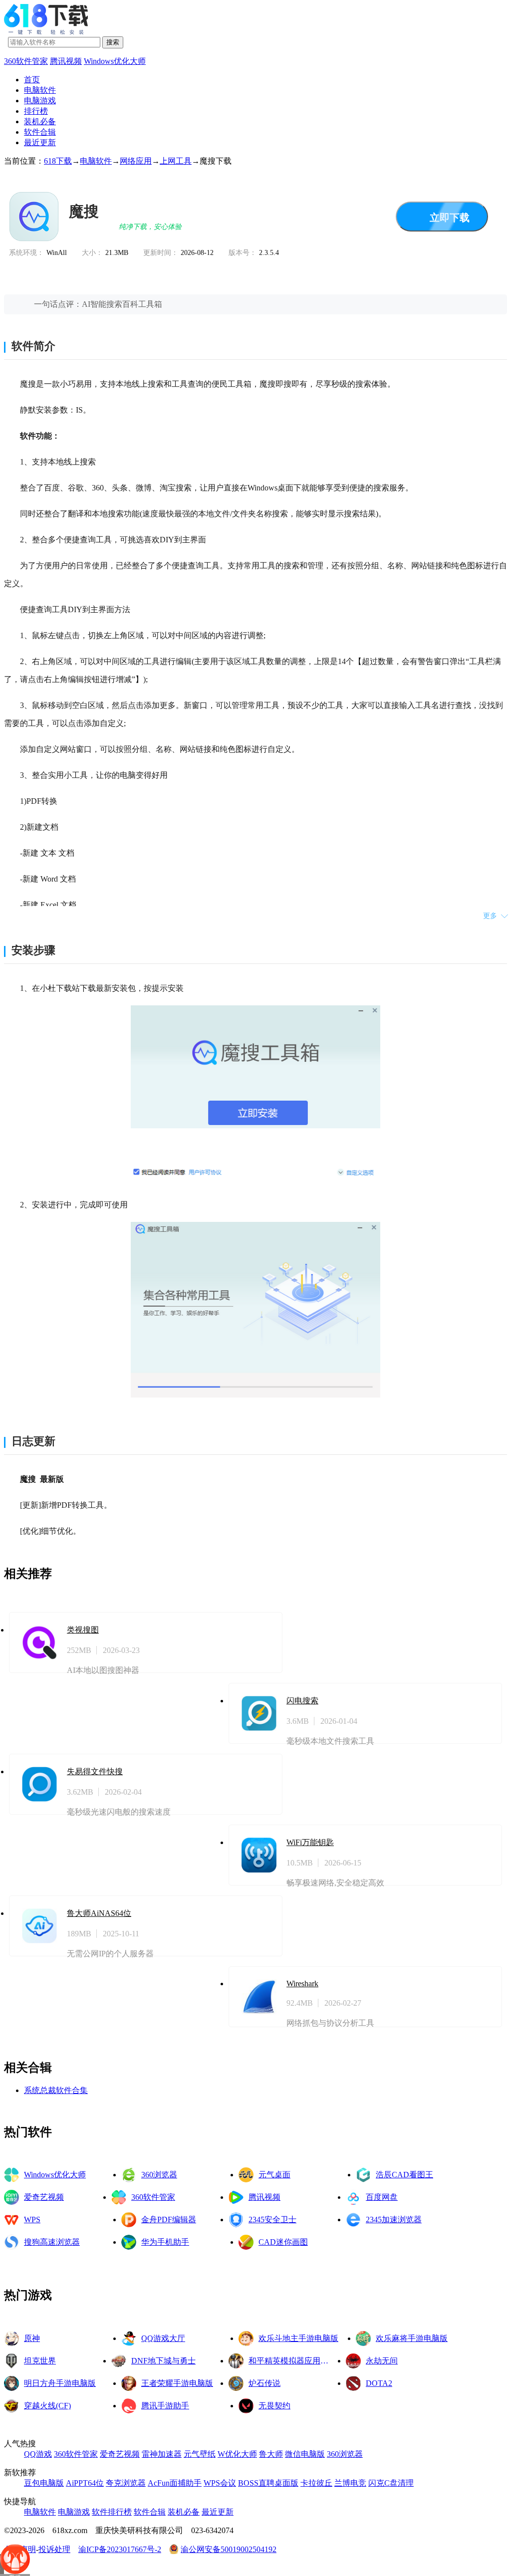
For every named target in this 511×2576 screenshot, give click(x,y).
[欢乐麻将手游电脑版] (363, 2339)
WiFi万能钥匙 (310, 1842)
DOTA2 (379, 2383)
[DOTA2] (353, 2383)
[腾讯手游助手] (129, 2406)
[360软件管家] (119, 2197)
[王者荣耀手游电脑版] (129, 2383)
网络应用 (136, 161)
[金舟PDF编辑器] (129, 2220)
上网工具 (176, 161)
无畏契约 (274, 2406)
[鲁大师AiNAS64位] (39, 1926)
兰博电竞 (350, 2483)
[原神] (11, 2339)
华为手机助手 (165, 2242)
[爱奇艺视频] (11, 2197)
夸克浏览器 (126, 2483)
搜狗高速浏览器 (52, 2242)
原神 (32, 2338)
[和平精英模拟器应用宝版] (236, 2361)
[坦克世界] (11, 2361)
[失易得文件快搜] (39, 1784)
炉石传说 (264, 2383)
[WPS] (11, 2220)
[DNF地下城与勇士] (119, 2361)
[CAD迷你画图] (246, 2242)
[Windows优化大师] (11, 2175)
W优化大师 (237, 2454)
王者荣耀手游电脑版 (177, 2383)
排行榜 (36, 111)
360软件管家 (26, 61)
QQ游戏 (38, 2454)
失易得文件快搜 (95, 1771)
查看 (232, 1642)
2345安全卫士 (272, 2220)
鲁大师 (271, 2454)
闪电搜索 (302, 1701)
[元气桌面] (246, 2175)
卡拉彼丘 (316, 2483)
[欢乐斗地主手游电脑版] (246, 2339)
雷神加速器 (162, 2454)
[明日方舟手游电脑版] (11, 2383)
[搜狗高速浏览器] (11, 2242)
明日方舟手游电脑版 (60, 2383)
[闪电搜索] (259, 1713)
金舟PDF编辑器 (169, 2220)
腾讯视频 (66, 61)
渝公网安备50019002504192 (229, 2549)
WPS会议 (220, 2483)
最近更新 (40, 142)
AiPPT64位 (85, 2483)
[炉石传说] (236, 2383)
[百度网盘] (353, 2197)
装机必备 (40, 121)
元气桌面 (274, 2175)
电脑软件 (40, 90)
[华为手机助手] (129, 2242)
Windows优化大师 (115, 61)
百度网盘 (382, 2197)
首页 (32, 80)
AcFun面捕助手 (175, 2483)
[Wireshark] (259, 1997)
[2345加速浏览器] (353, 2220)
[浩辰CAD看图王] (363, 2175)
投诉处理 (54, 2549)
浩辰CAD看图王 (404, 2175)
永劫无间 (382, 2361)
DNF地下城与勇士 (163, 2361)
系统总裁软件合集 (56, 2090)
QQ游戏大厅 (163, 2338)
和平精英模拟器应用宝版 (292, 2361)
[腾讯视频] (236, 2197)
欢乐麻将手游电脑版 (412, 2338)
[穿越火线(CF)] (11, 2406)
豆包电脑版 (44, 2483)
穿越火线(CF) (47, 2406)
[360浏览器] (129, 2175)
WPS (32, 2220)
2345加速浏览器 (394, 2220)
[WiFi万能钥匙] (259, 1855)
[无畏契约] (246, 2406)
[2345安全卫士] (236, 2220)
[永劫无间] (353, 2361)
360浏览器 (159, 2175)
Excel (48, 905)
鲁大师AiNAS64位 (99, 1913)
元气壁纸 (200, 2454)
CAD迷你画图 (283, 2242)
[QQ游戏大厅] (129, 2339)
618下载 (58, 161)
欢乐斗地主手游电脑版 (298, 2338)
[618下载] (46, 32)
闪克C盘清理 (391, 2483)
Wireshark (302, 1984)
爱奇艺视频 (44, 2197)
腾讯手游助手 (165, 2406)
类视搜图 (83, 1630)
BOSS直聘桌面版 (268, 2483)
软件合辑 (40, 132)
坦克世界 (40, 2361)
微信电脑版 (305, 2454)
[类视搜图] (39, 1642)
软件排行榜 (112, 2512)
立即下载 (450, 218)
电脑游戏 (40, 101)
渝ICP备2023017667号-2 (120, 2549)
